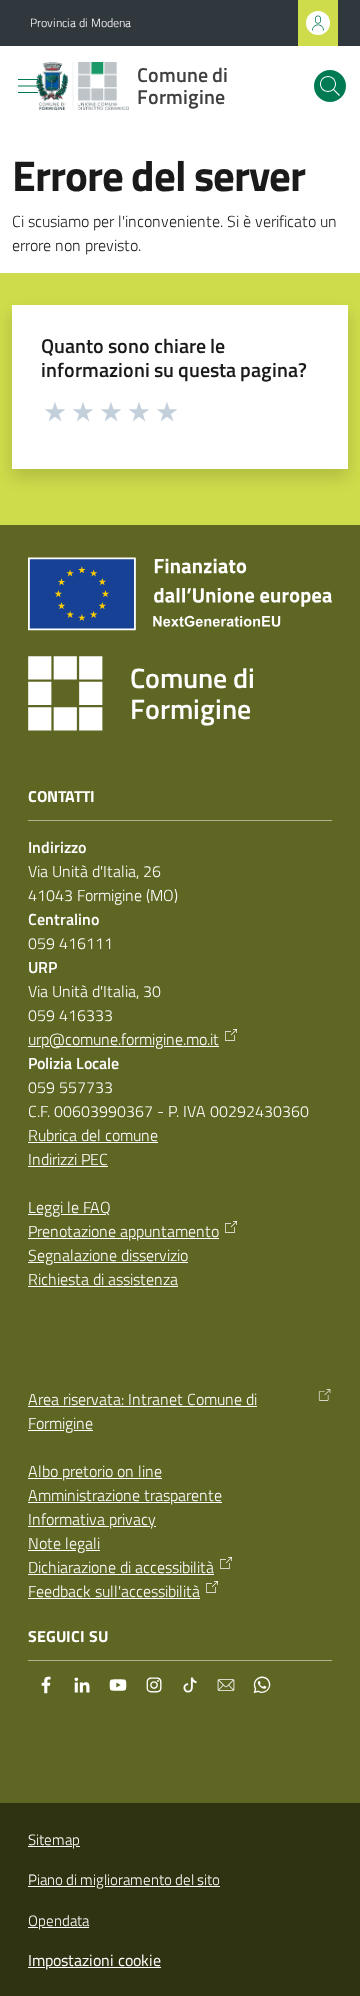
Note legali (64, 1543)
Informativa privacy (92, 1519)
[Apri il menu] (28, 86)
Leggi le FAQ (69, 1207)
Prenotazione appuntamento (123, 1231)
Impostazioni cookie (94, 1960)
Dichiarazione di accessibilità (121, 1567)
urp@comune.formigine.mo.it (123, 1039)
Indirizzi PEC (68, 1159)
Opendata (58, 1920)
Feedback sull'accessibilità (114, 1591)
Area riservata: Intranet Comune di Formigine (142, 1411)
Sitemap (54, 1839)
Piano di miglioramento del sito (124, 1879)
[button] (330, 86)
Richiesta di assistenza (103, 1279)
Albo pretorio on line (95, 1471)
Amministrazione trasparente (125, 1495)
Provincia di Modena (80, 23)
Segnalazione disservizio (108, 1255)
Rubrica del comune (93, 1135)
